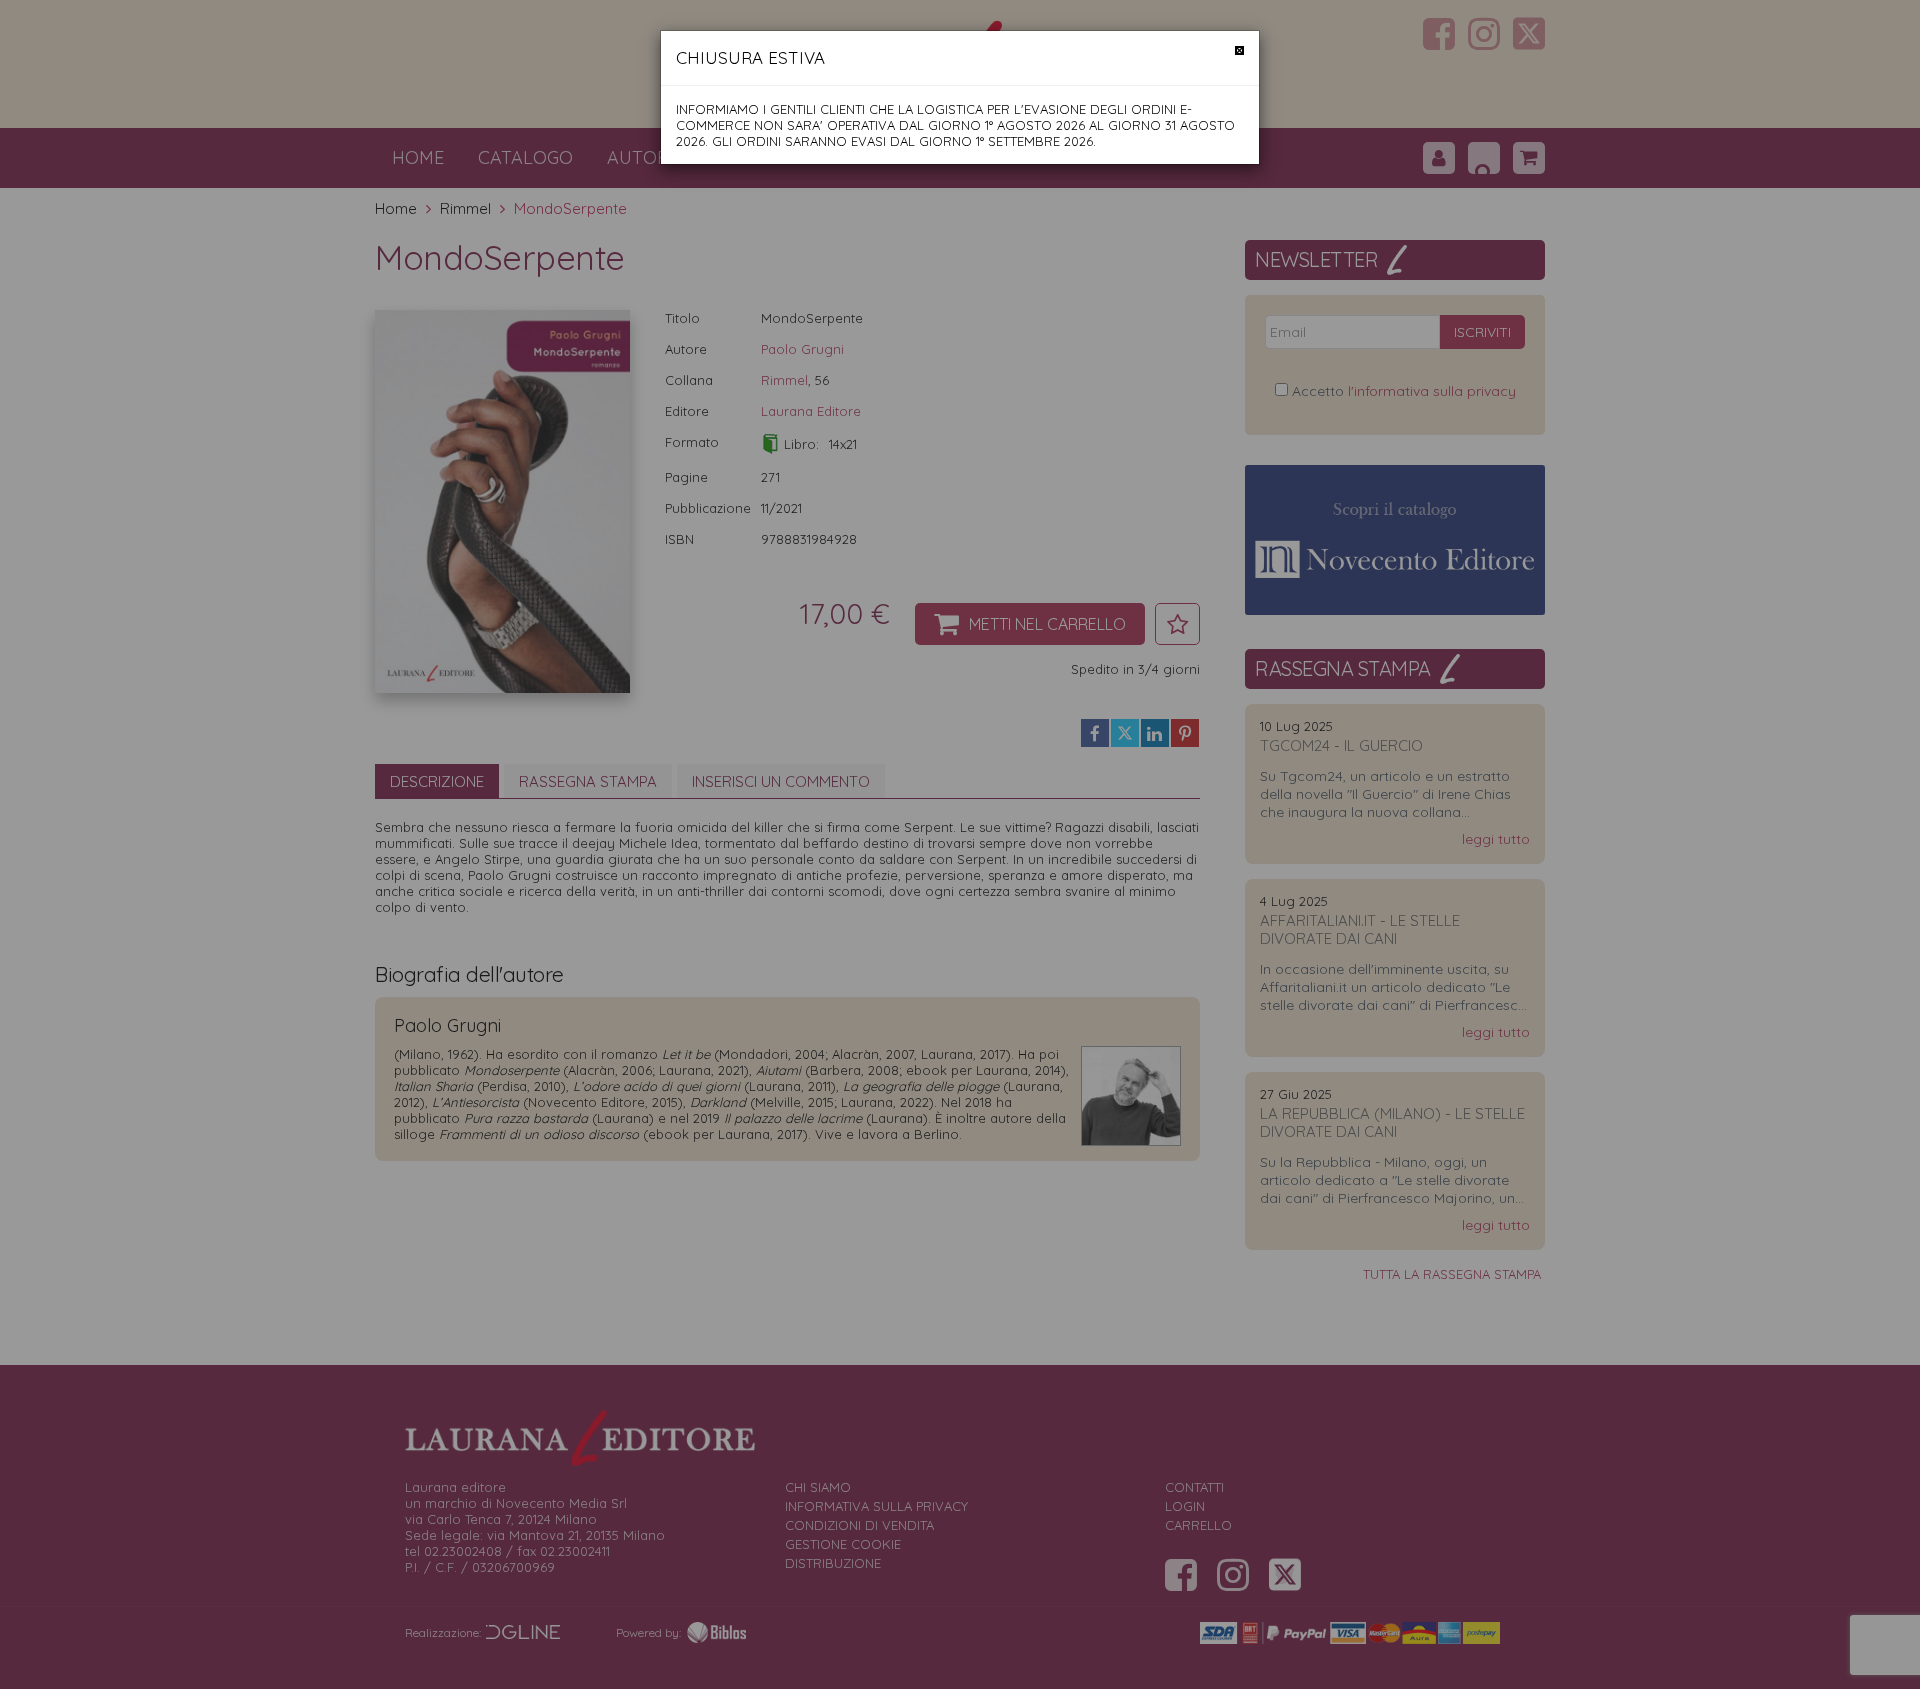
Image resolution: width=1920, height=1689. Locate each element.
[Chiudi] (1239, 50)
